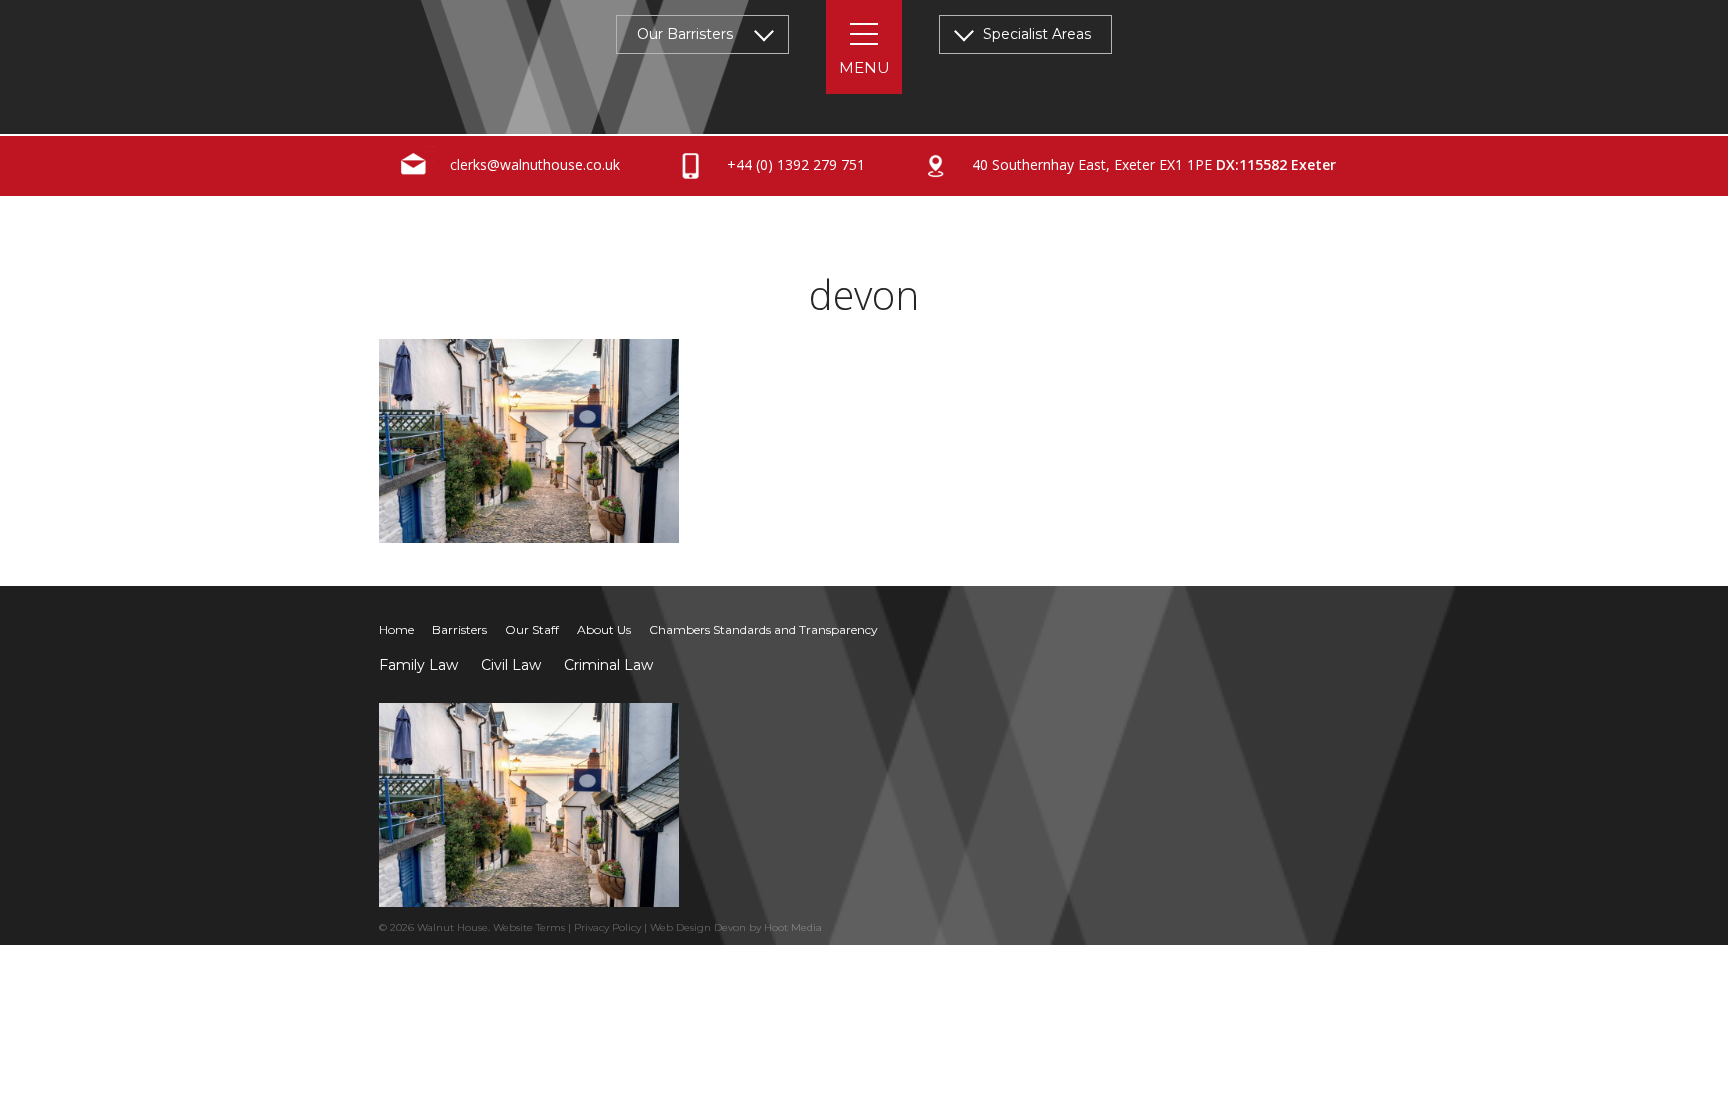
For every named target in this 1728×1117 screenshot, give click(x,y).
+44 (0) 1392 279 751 (794, 164)
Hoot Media (793, 927)
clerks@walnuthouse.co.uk (533, 164)
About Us (604, 629)
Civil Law (511, 665)
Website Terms (529, 927)
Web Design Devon (698, 927)
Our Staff (532, 629)
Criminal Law (608, 665)
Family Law (418, 665)
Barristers (459, 629)
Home (396, 629)
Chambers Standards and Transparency (763, 629)
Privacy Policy (607, 927)
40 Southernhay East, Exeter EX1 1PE (1152, 164)
